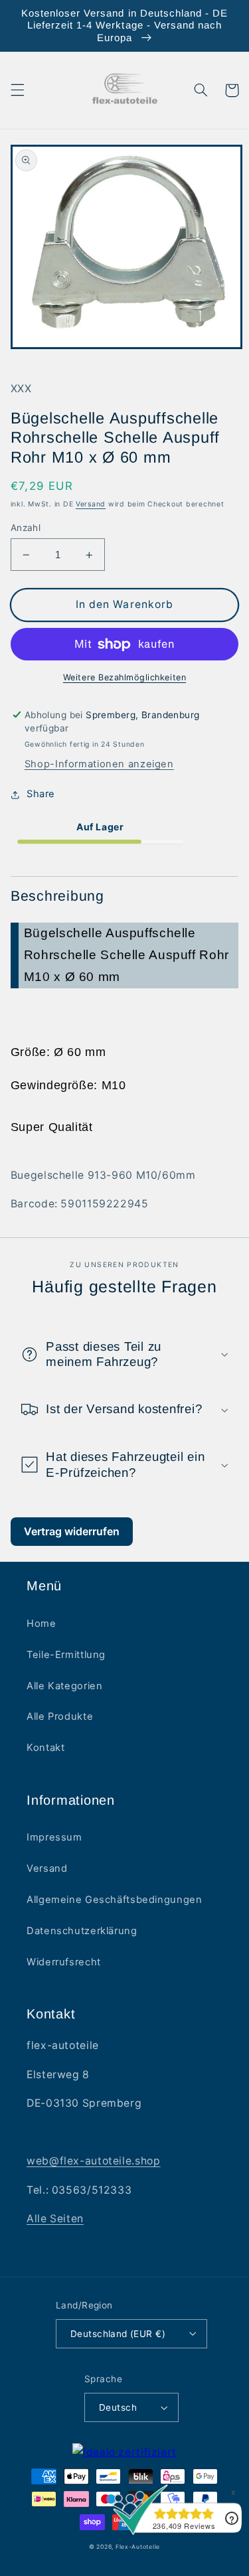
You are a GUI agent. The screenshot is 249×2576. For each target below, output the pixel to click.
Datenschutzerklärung (82, 1931)
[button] (17, 90)
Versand (91, 504)
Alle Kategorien (64, 1686)
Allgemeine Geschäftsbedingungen (115, 1900)
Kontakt (45, 1748)
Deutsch (118, 2407)
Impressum (54, 1837)
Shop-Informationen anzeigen (99, 764)
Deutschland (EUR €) (118, 2334)
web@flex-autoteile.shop (94, 2161)
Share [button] (41, 794)
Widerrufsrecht (64, 1962)
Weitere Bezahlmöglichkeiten (124, 677)
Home (41, 1624)
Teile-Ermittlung (66, 1655)
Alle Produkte (60, 1716)
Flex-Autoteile (138, 2547)
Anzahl (26, 528)
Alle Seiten (55, 2219)
